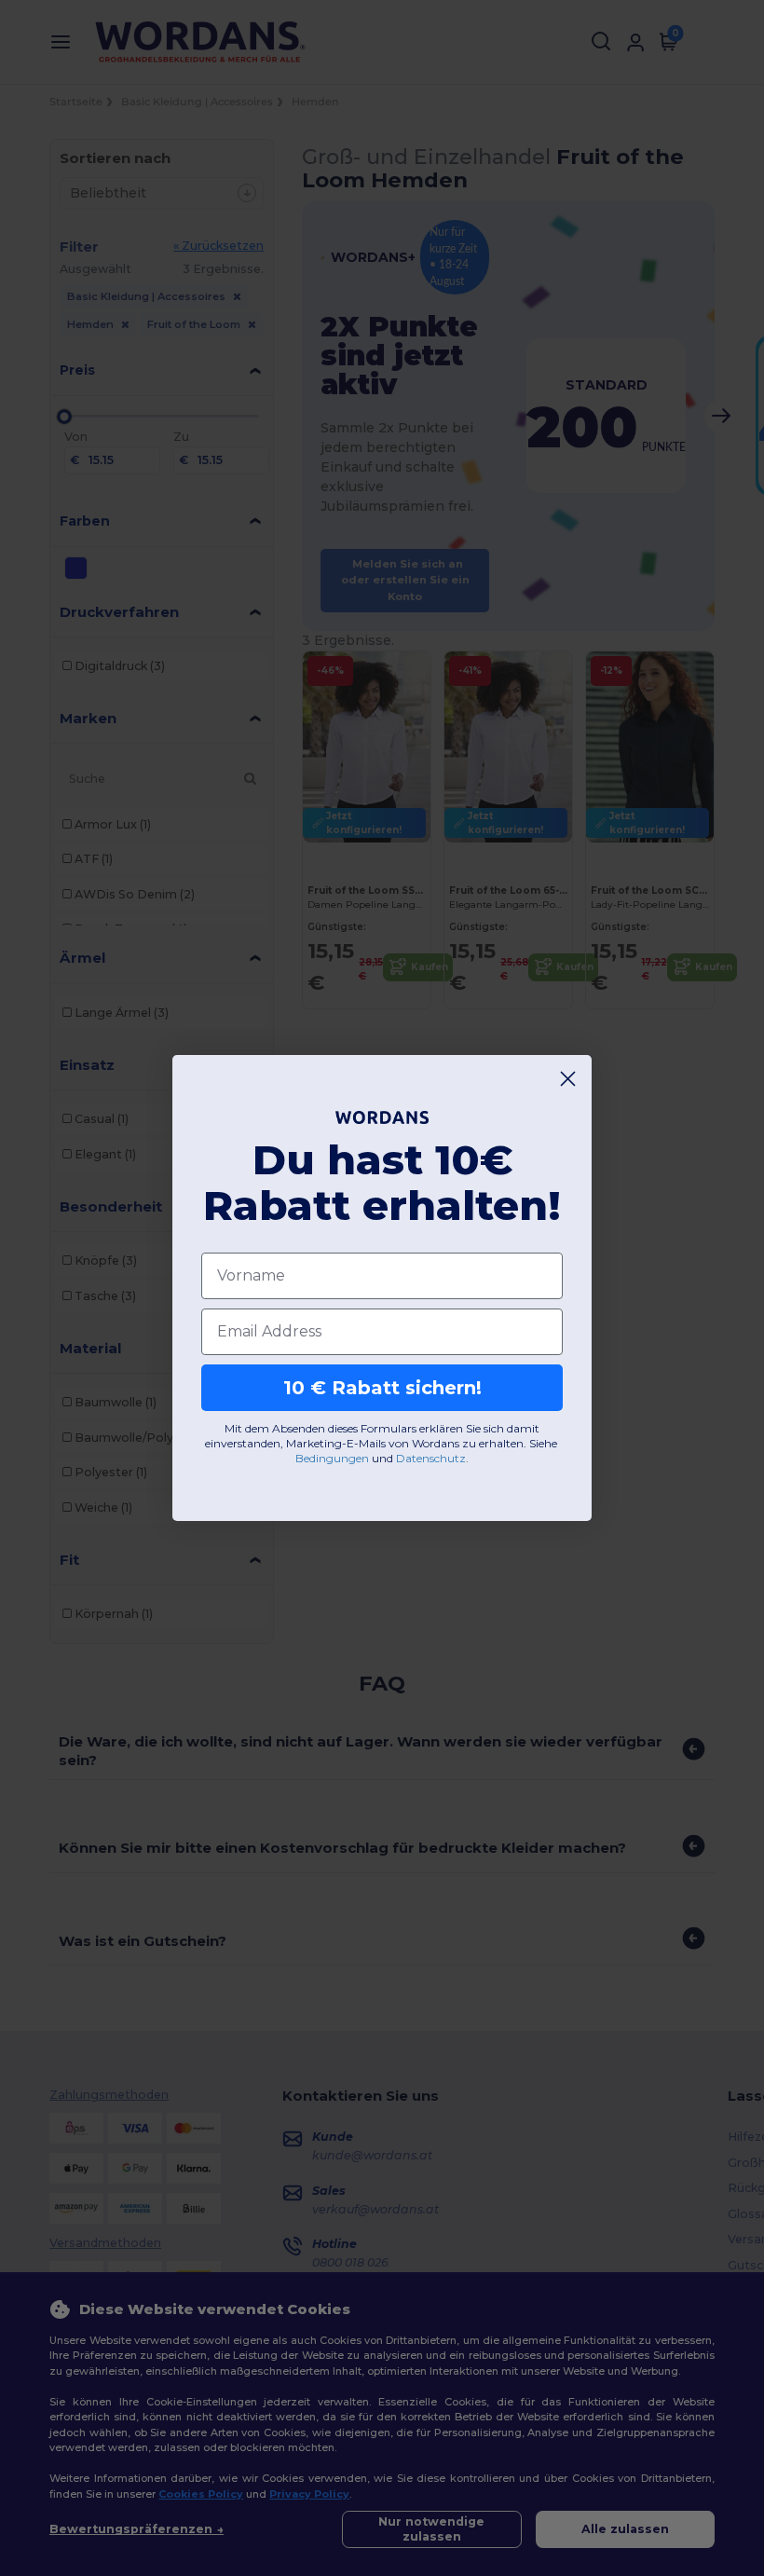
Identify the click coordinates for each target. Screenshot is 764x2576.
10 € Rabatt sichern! (382, 1388)
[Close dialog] (568, 1079)
